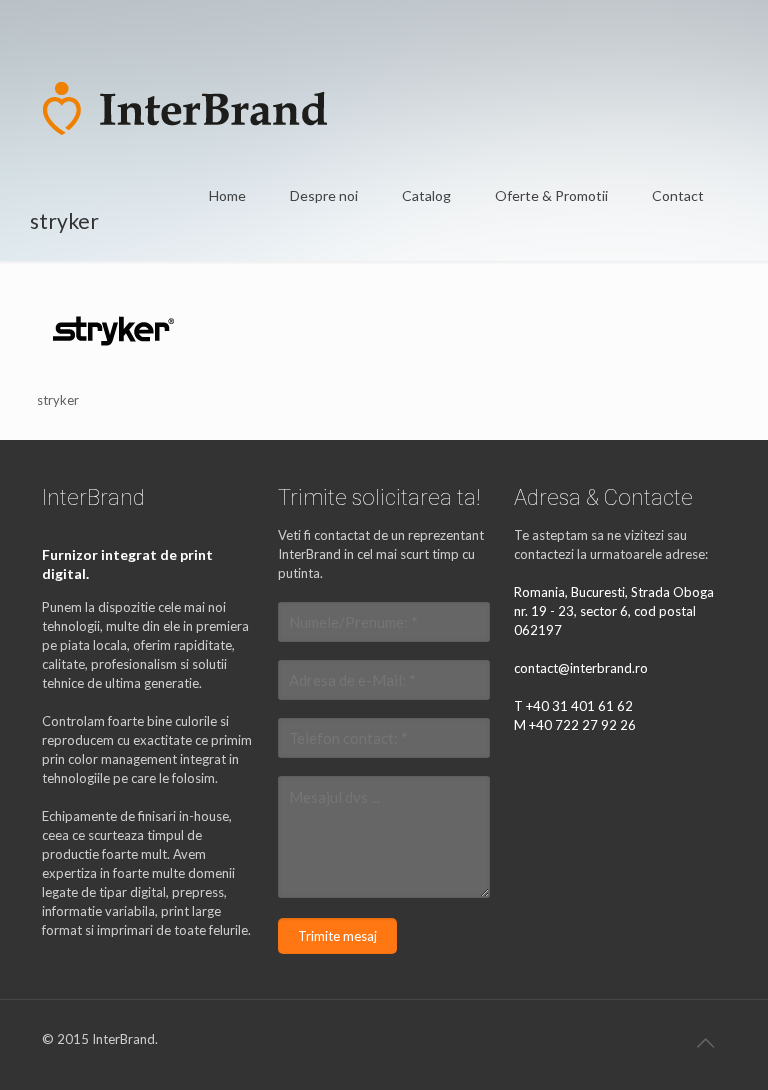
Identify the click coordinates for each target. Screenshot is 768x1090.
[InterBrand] (184, 106)
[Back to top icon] (705, 1042)
